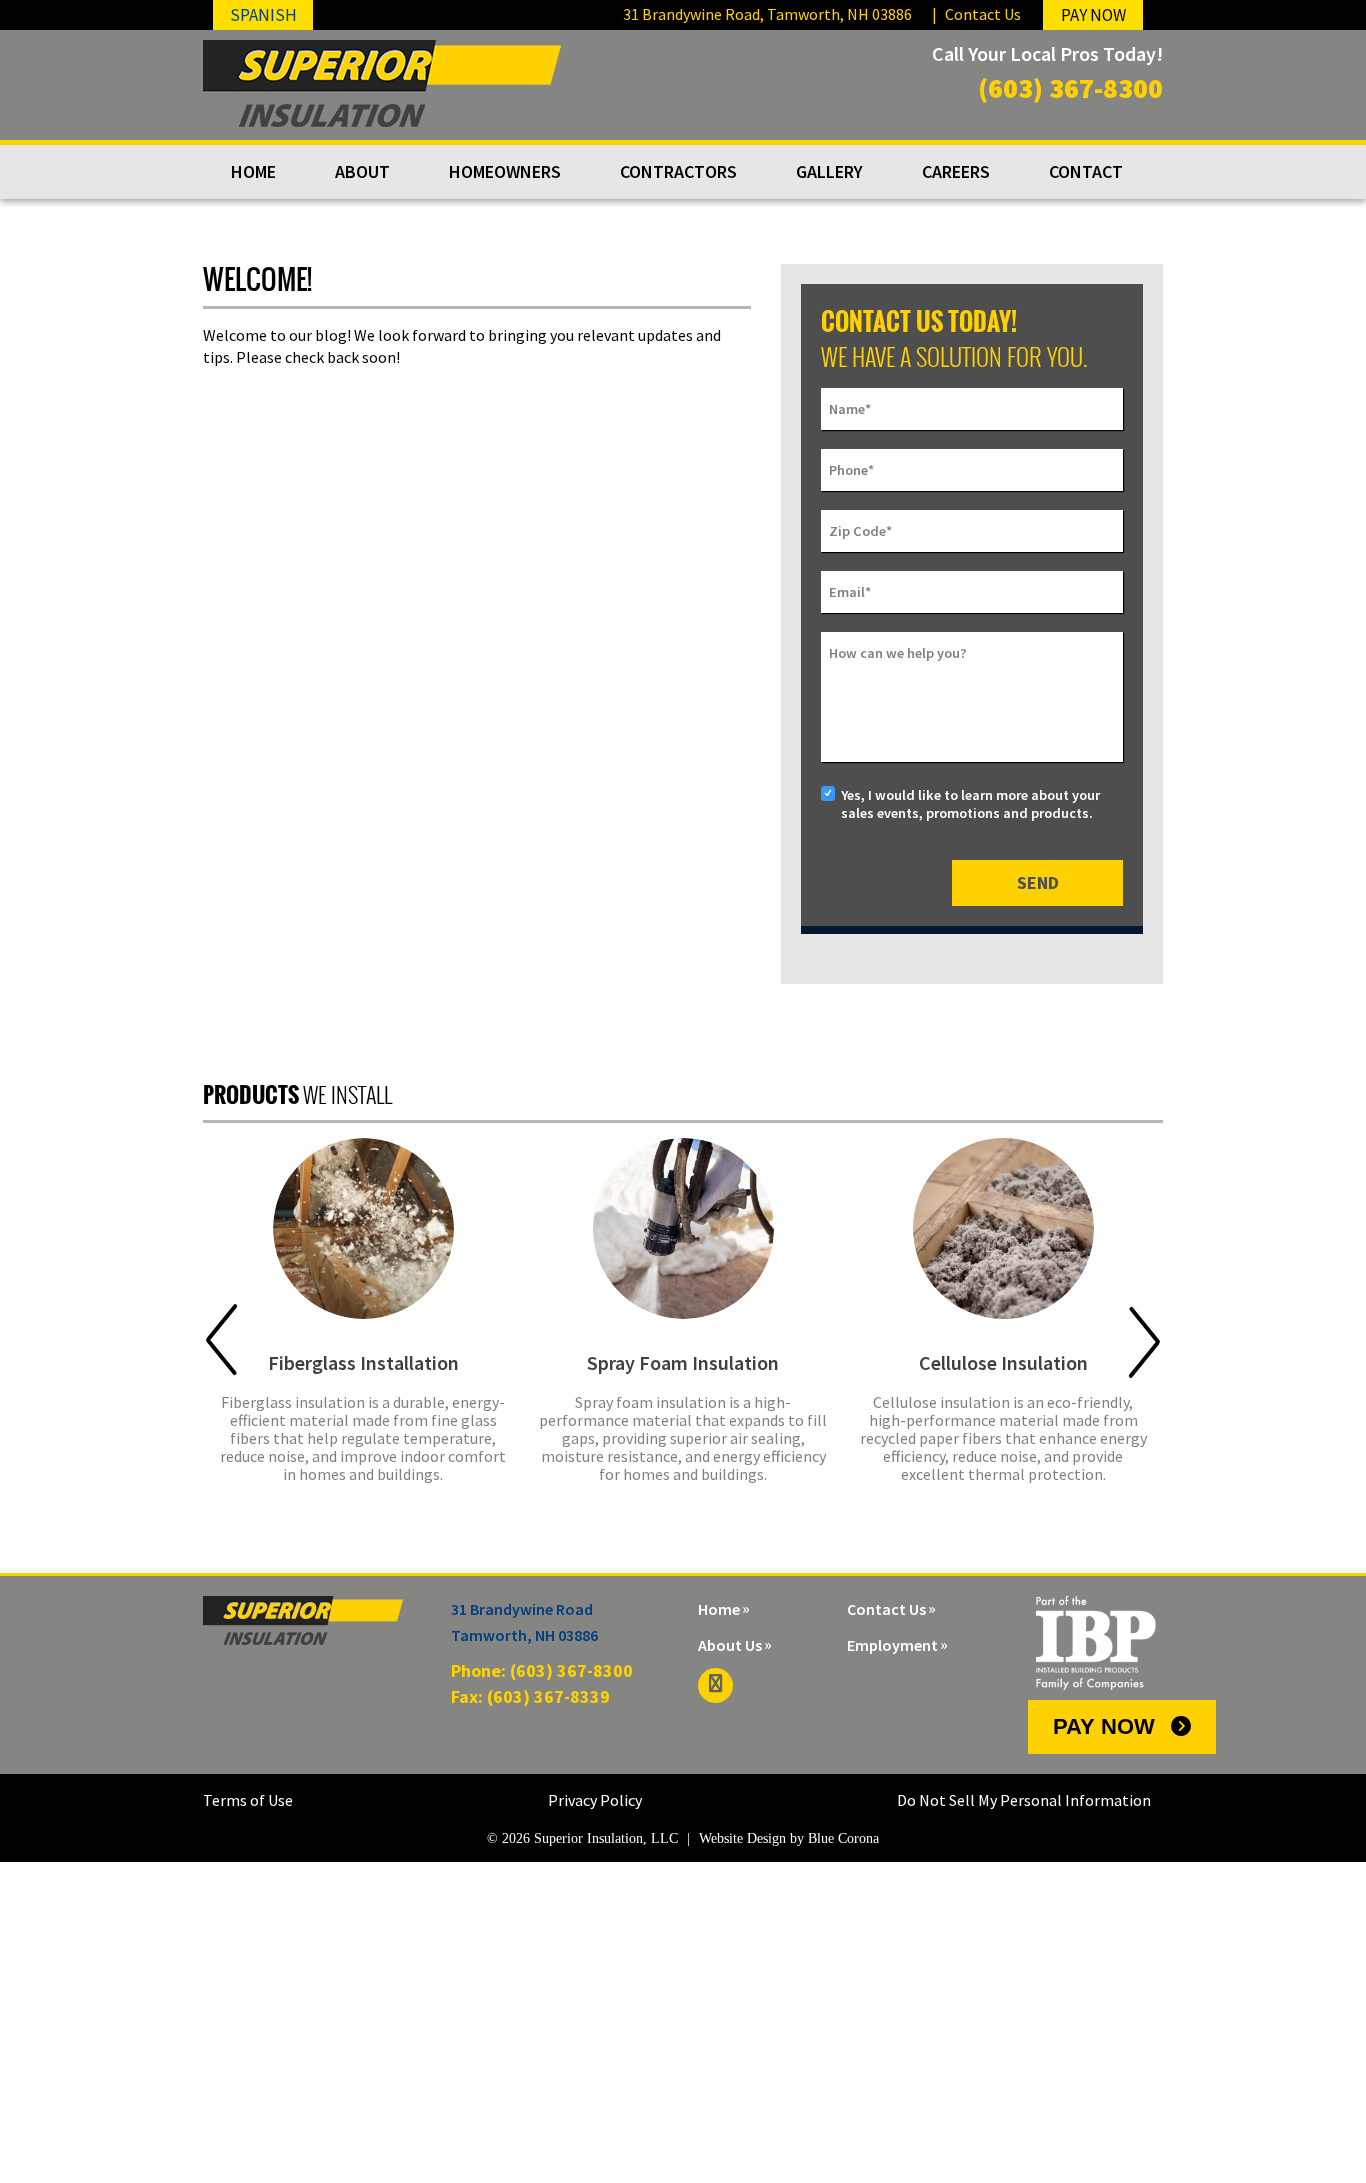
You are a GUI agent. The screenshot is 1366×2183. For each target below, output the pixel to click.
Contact (1086, 171)
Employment (892, 1645)
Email (850, 592)
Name (850, 409)
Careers (956, 171)
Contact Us (983, 14)
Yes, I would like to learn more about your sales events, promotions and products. (970, 804)
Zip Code (860, 531)
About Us (730, 1645)
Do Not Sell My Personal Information (1024, 1800)
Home (253, 171)
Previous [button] (221, 1340)
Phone (851, 470)
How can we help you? (898, 653)
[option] (363, 1323)
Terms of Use (248, 1800)
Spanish (263, 15)
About (362, 171)
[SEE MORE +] (363, 1228)
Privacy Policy (595, 1800)
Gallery (829, 171)
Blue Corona (843, 1838)
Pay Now (1104, 1726)
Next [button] (1144, 1340)
